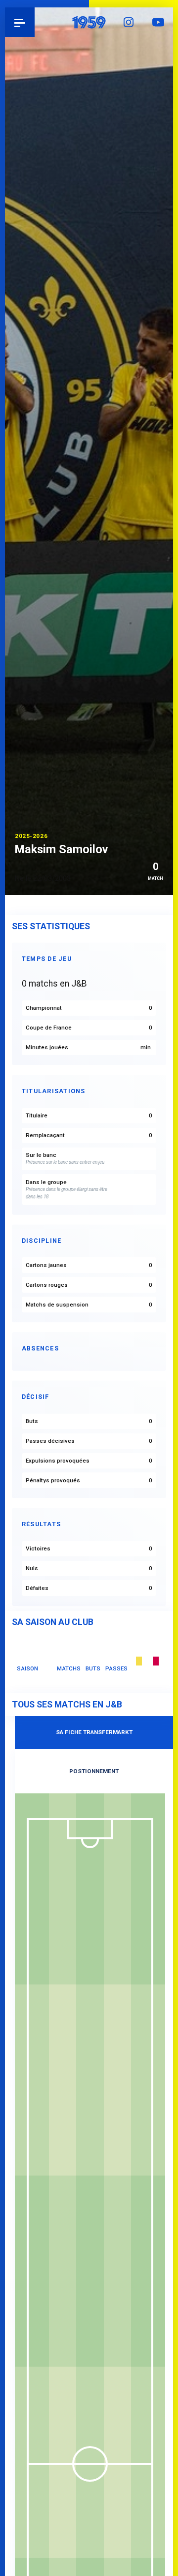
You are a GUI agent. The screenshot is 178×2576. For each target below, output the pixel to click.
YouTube (158, 22)
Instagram (129, 22)
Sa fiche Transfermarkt (94, 1732)
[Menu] (20, 22)
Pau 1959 (35, 22)
